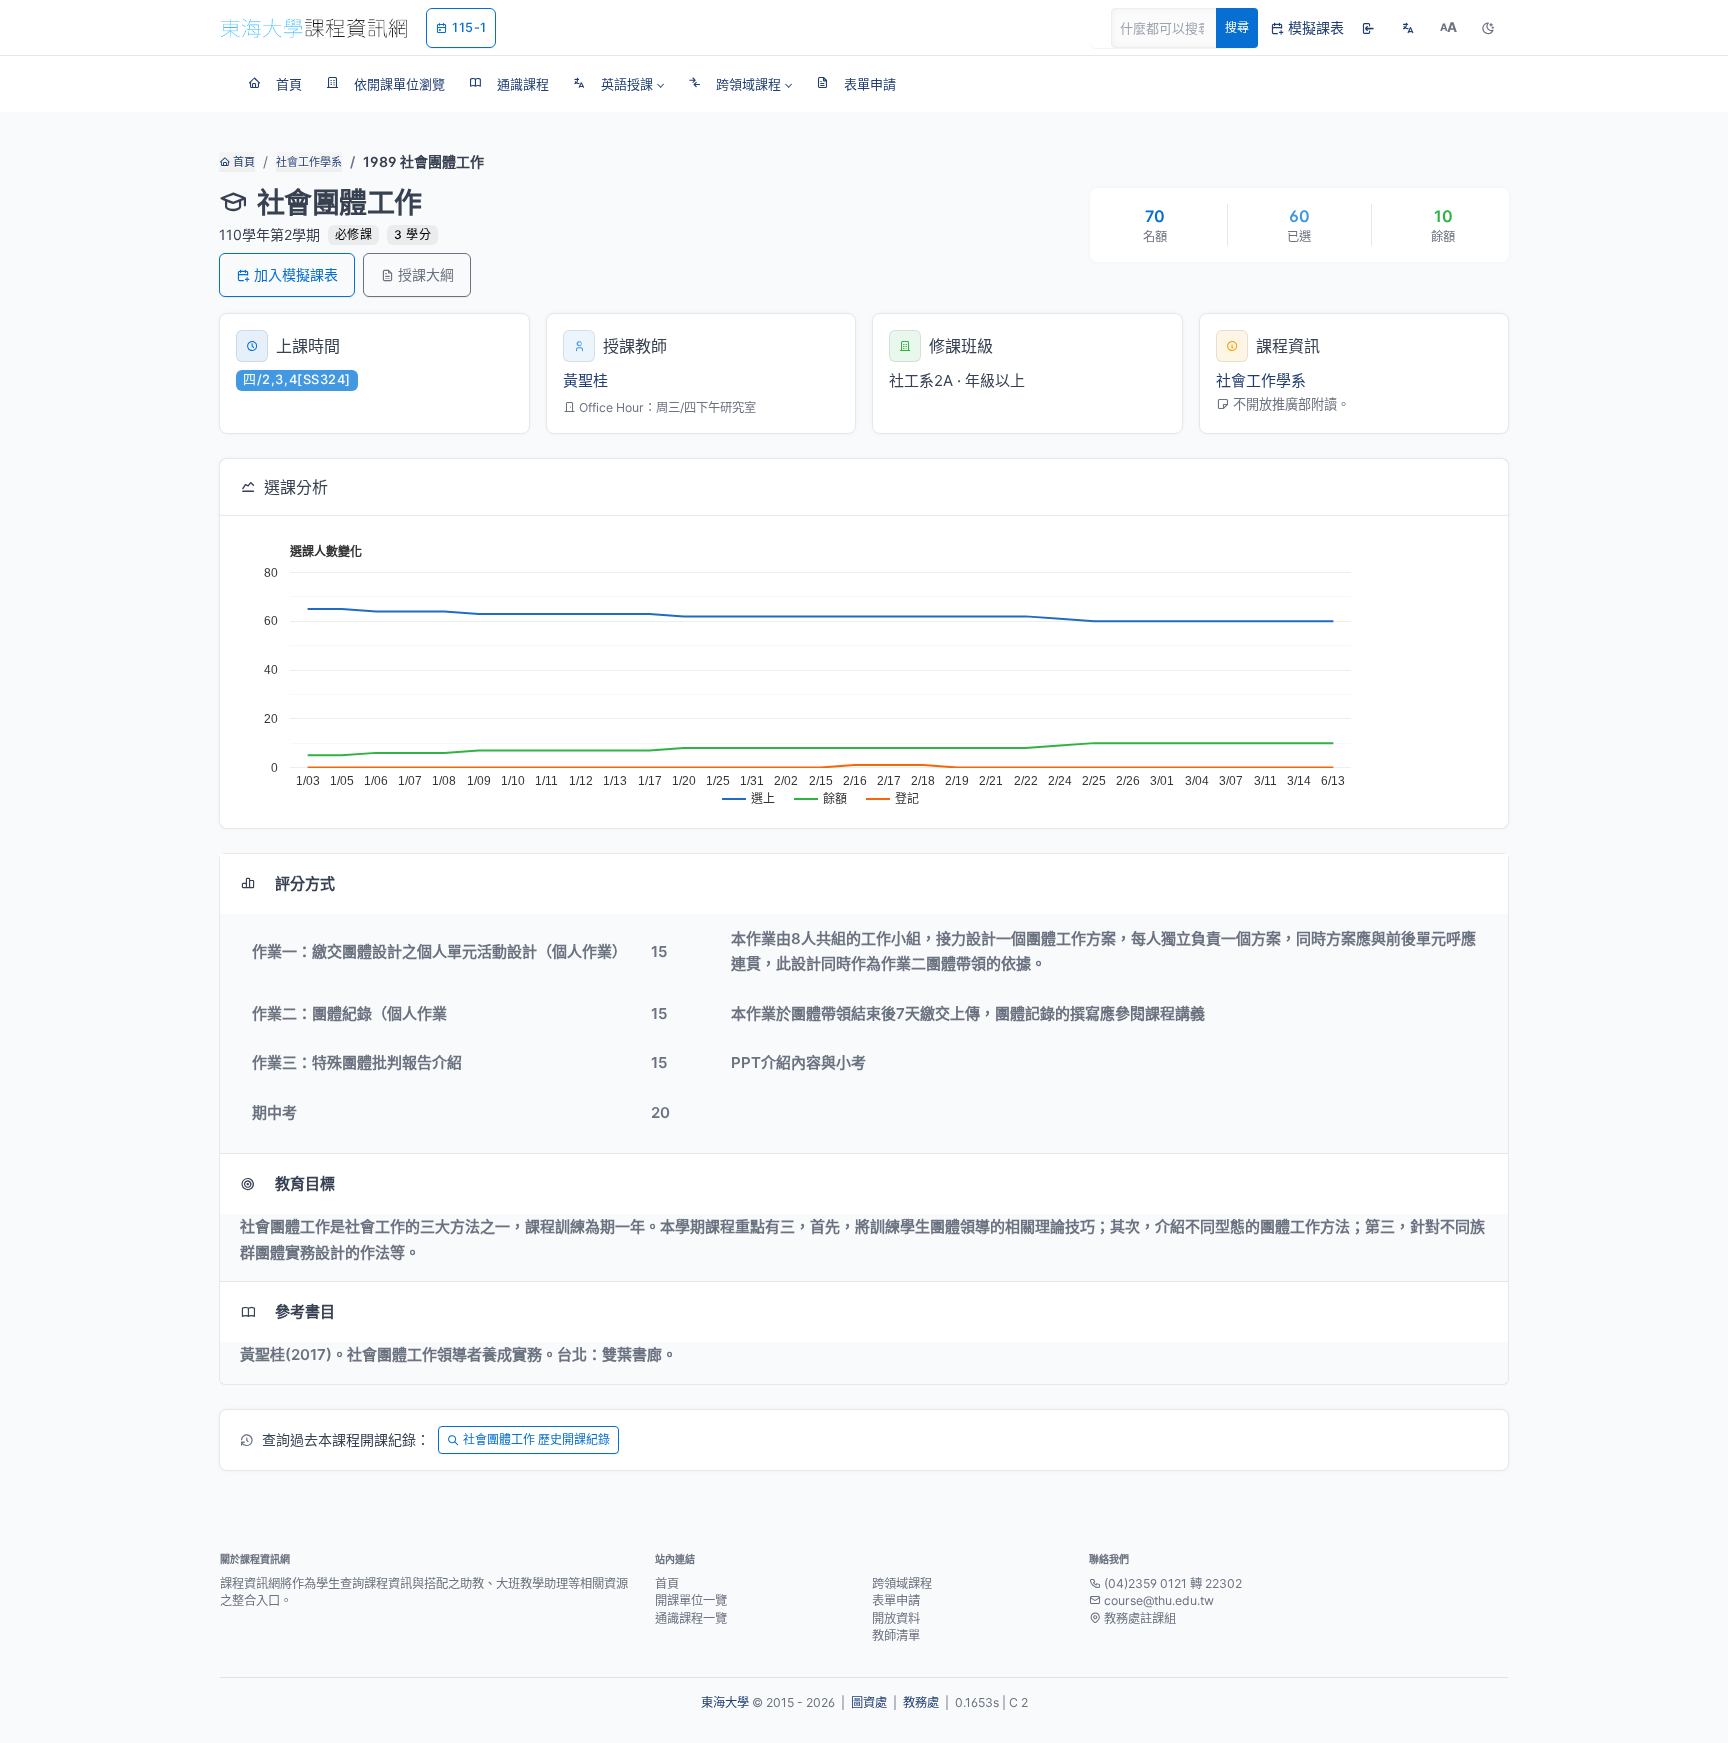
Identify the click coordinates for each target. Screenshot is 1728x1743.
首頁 (242, 162)
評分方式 (305, 883)
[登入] (1368, 28)
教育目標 (305, 1183)
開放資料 (896, 1618)
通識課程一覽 (691, 1618)
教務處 (921, 1702)
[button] (618, 84)
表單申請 (896, 1600)
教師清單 (896, 1635)
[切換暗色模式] (1488, 28)
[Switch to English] (1408, 28)
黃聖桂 (585, 380)
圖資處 (869, 1702)
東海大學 (725, 1702)
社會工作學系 (309, 162)
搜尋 (1237, 27)
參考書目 (305, 1311)
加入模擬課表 (296, 274)
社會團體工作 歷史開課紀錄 (536, 1439)
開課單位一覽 (691, 1600)
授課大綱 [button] (426, 274)
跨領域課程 (902, 1583)
